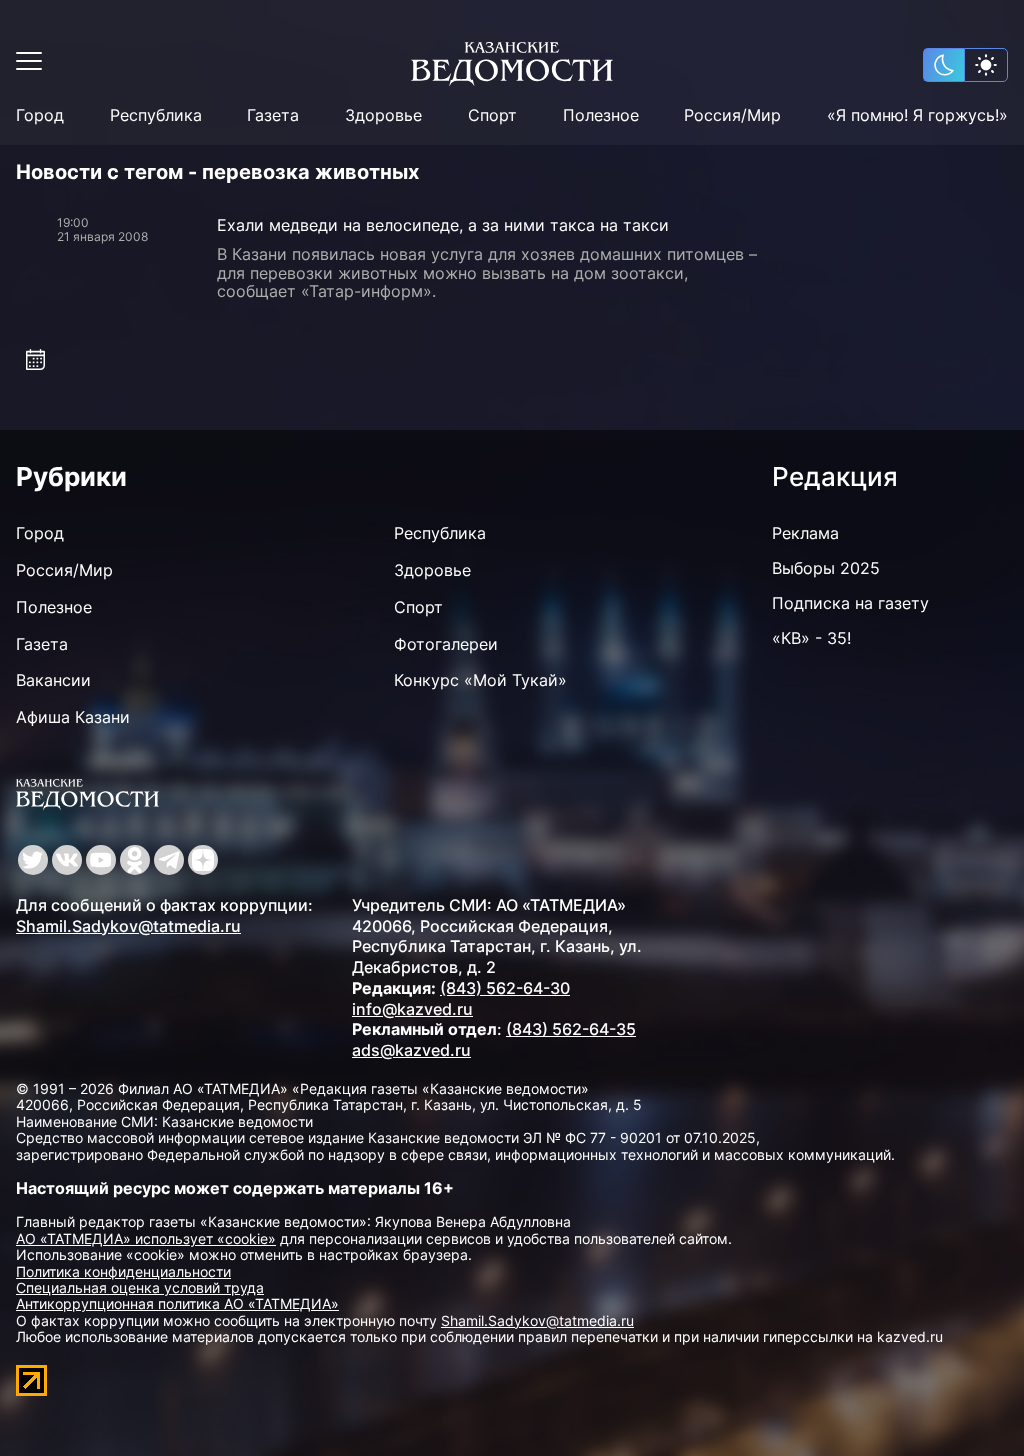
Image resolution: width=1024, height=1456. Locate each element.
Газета (273, 115)
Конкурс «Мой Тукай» (480, 680)
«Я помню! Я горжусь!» (917, 115)
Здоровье (383, 115)
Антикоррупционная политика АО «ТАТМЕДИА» (177, 1303)
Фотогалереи (446, 644)
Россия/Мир (732, 115)
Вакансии (53, 680)
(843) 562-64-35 (571, 1029)
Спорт (492, 115)
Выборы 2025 (826, 568)
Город (40, 115)
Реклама (805, 533)
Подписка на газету (850, 603)
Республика (156, 115)
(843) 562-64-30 (505, 988)
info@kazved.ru (412, 1009)
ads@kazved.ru (411, 1050)
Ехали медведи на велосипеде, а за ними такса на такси (443, 225)
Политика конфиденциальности (123, 1271)
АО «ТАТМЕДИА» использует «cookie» (146, 1238)
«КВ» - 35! (811, 638)
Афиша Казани (73, 717)
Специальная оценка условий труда (140, 1287)
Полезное (601, 115)
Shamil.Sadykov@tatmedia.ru (128, 926)
